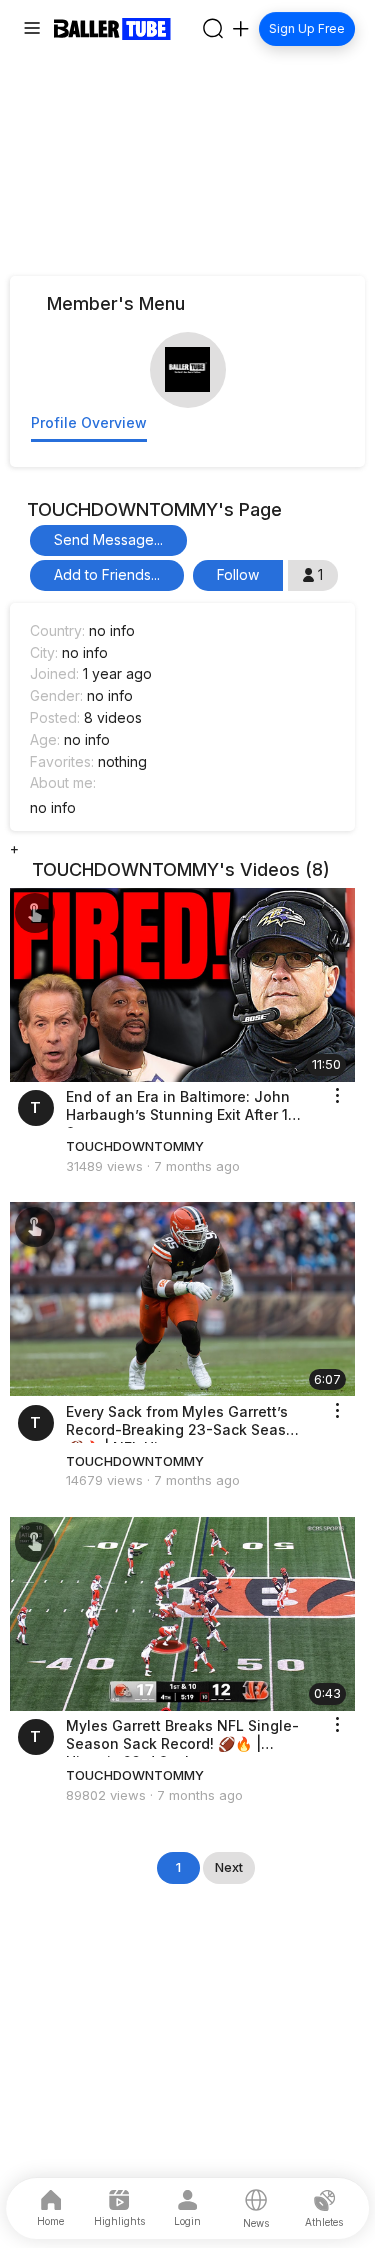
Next (229, 1867)
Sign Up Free (307, 29)
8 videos (113, 717)
